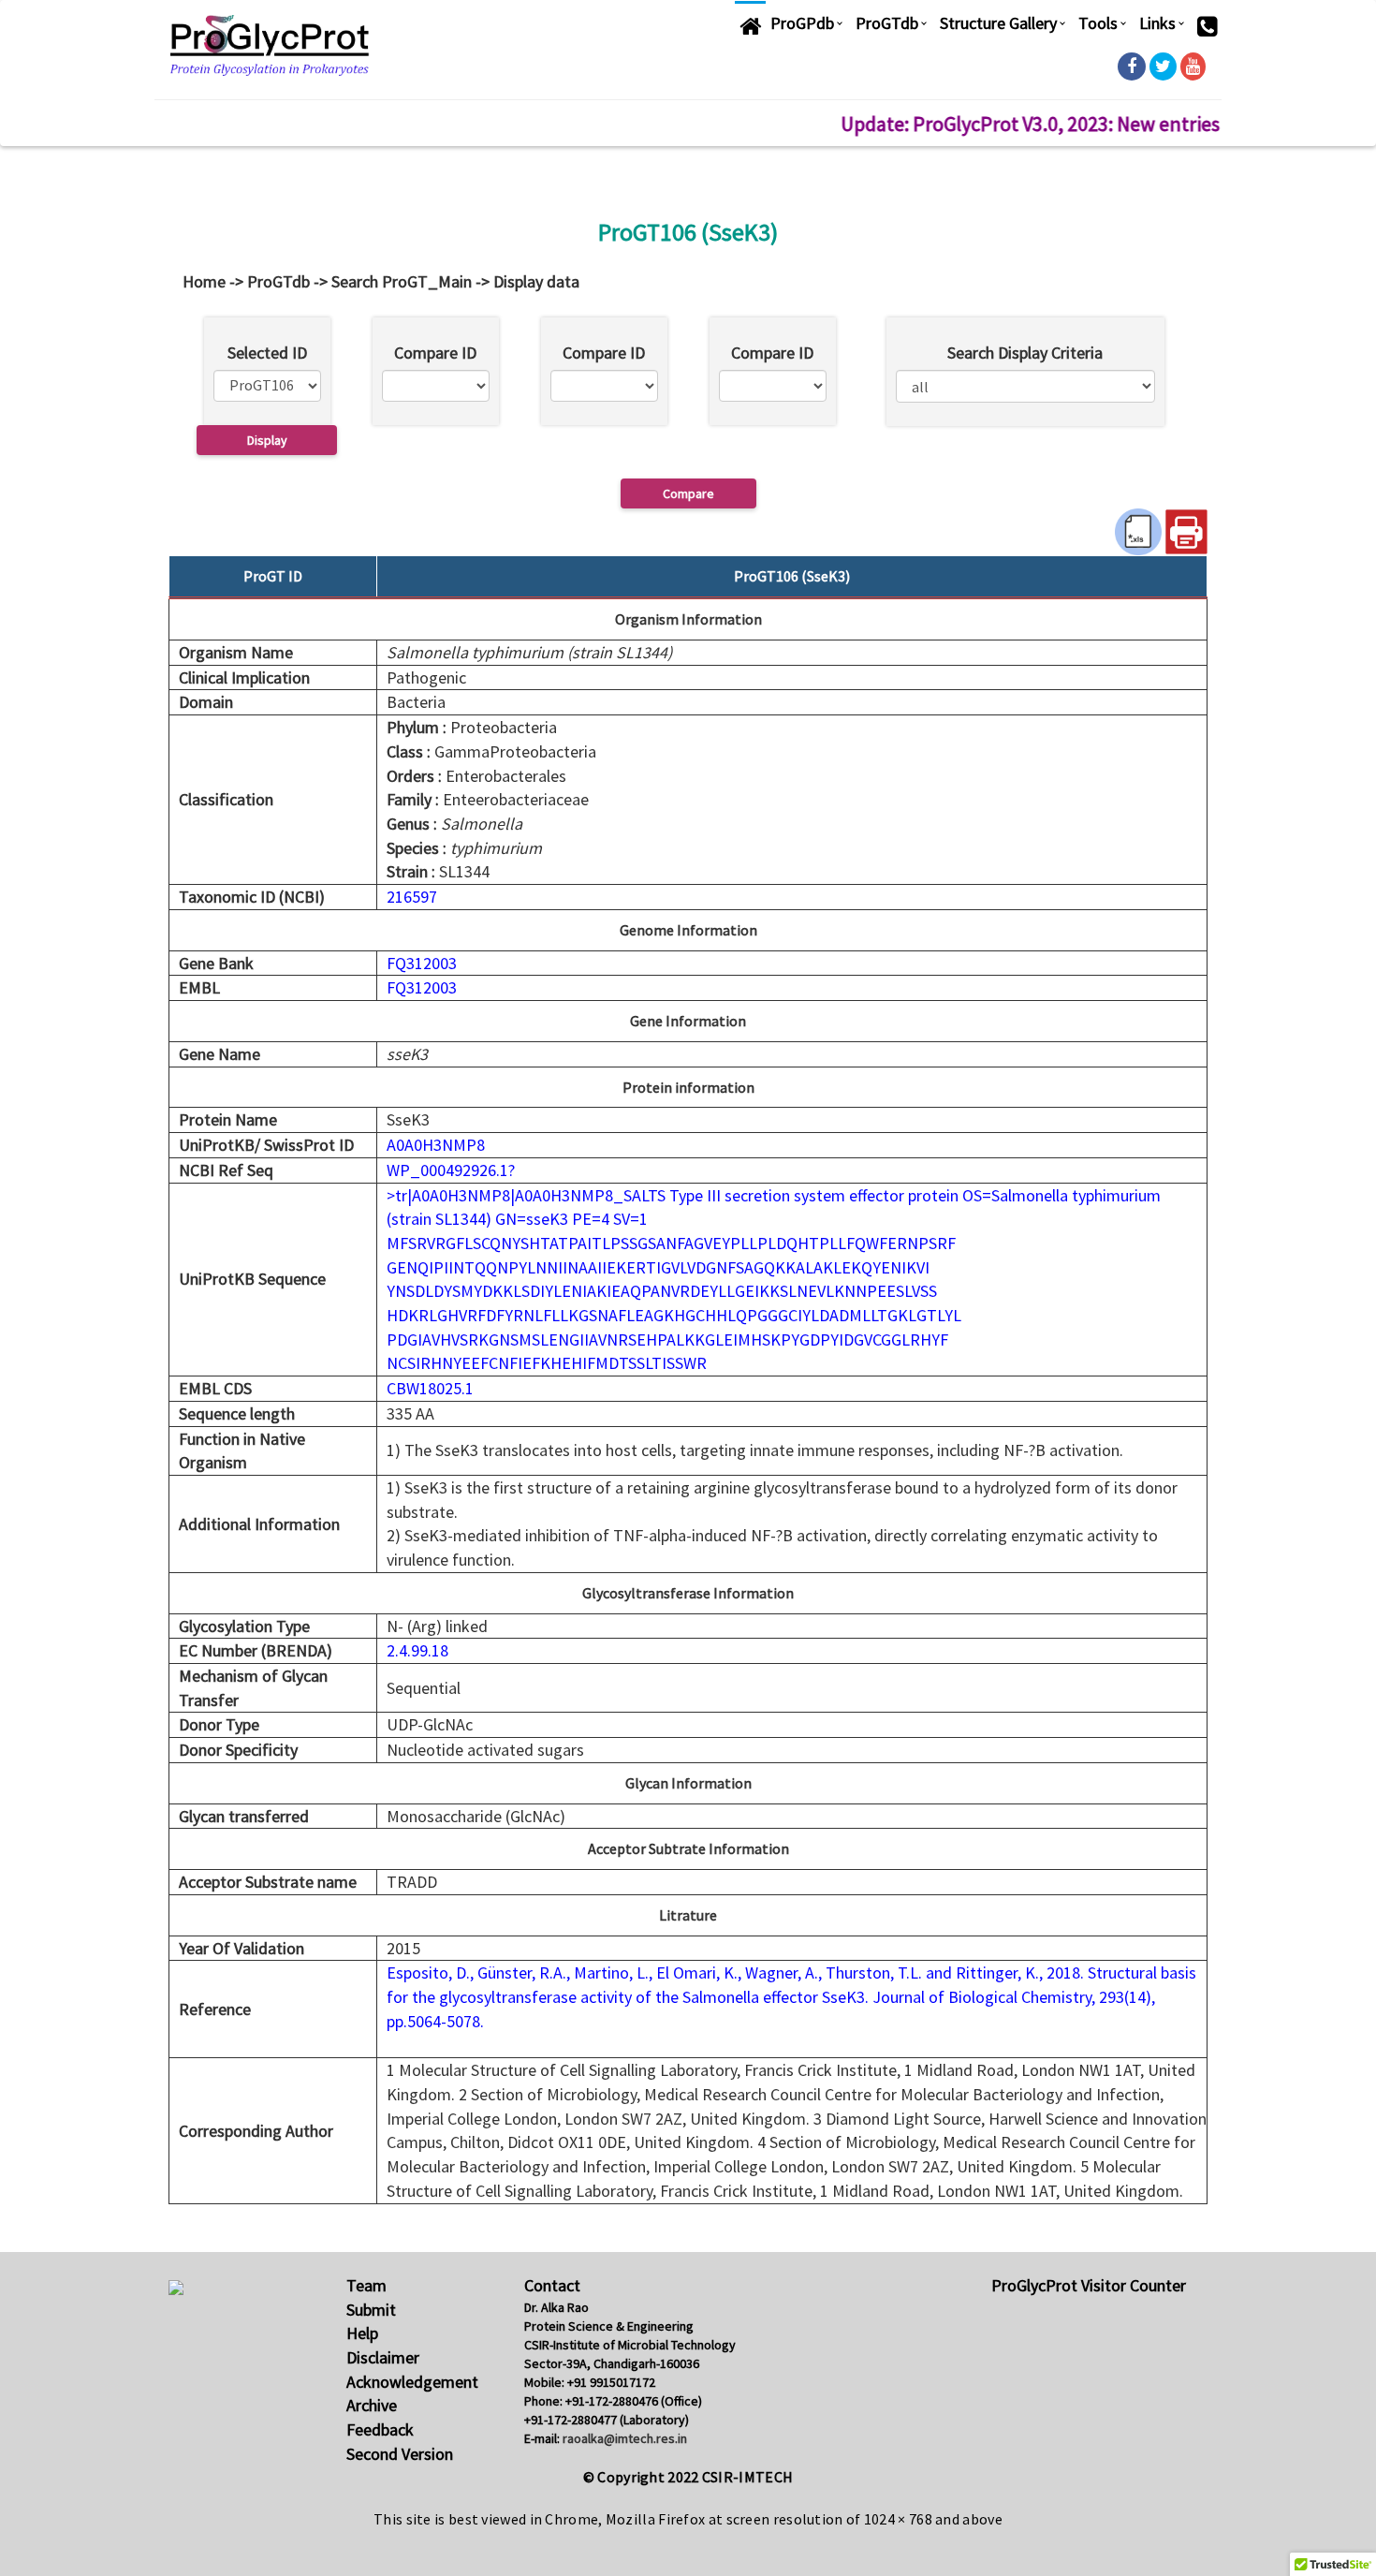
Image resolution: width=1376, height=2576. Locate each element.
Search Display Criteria (1025, 353)
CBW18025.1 (430, 1388)
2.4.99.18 (417, 1650)
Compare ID (435, 353)
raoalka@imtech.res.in (625, 2438)
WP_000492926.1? (451, 1170)
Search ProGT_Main (402, 281)
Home (204, 281)
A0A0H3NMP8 (436, 1145)
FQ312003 (424, 963)
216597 (412, 897)
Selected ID (267, 353)
